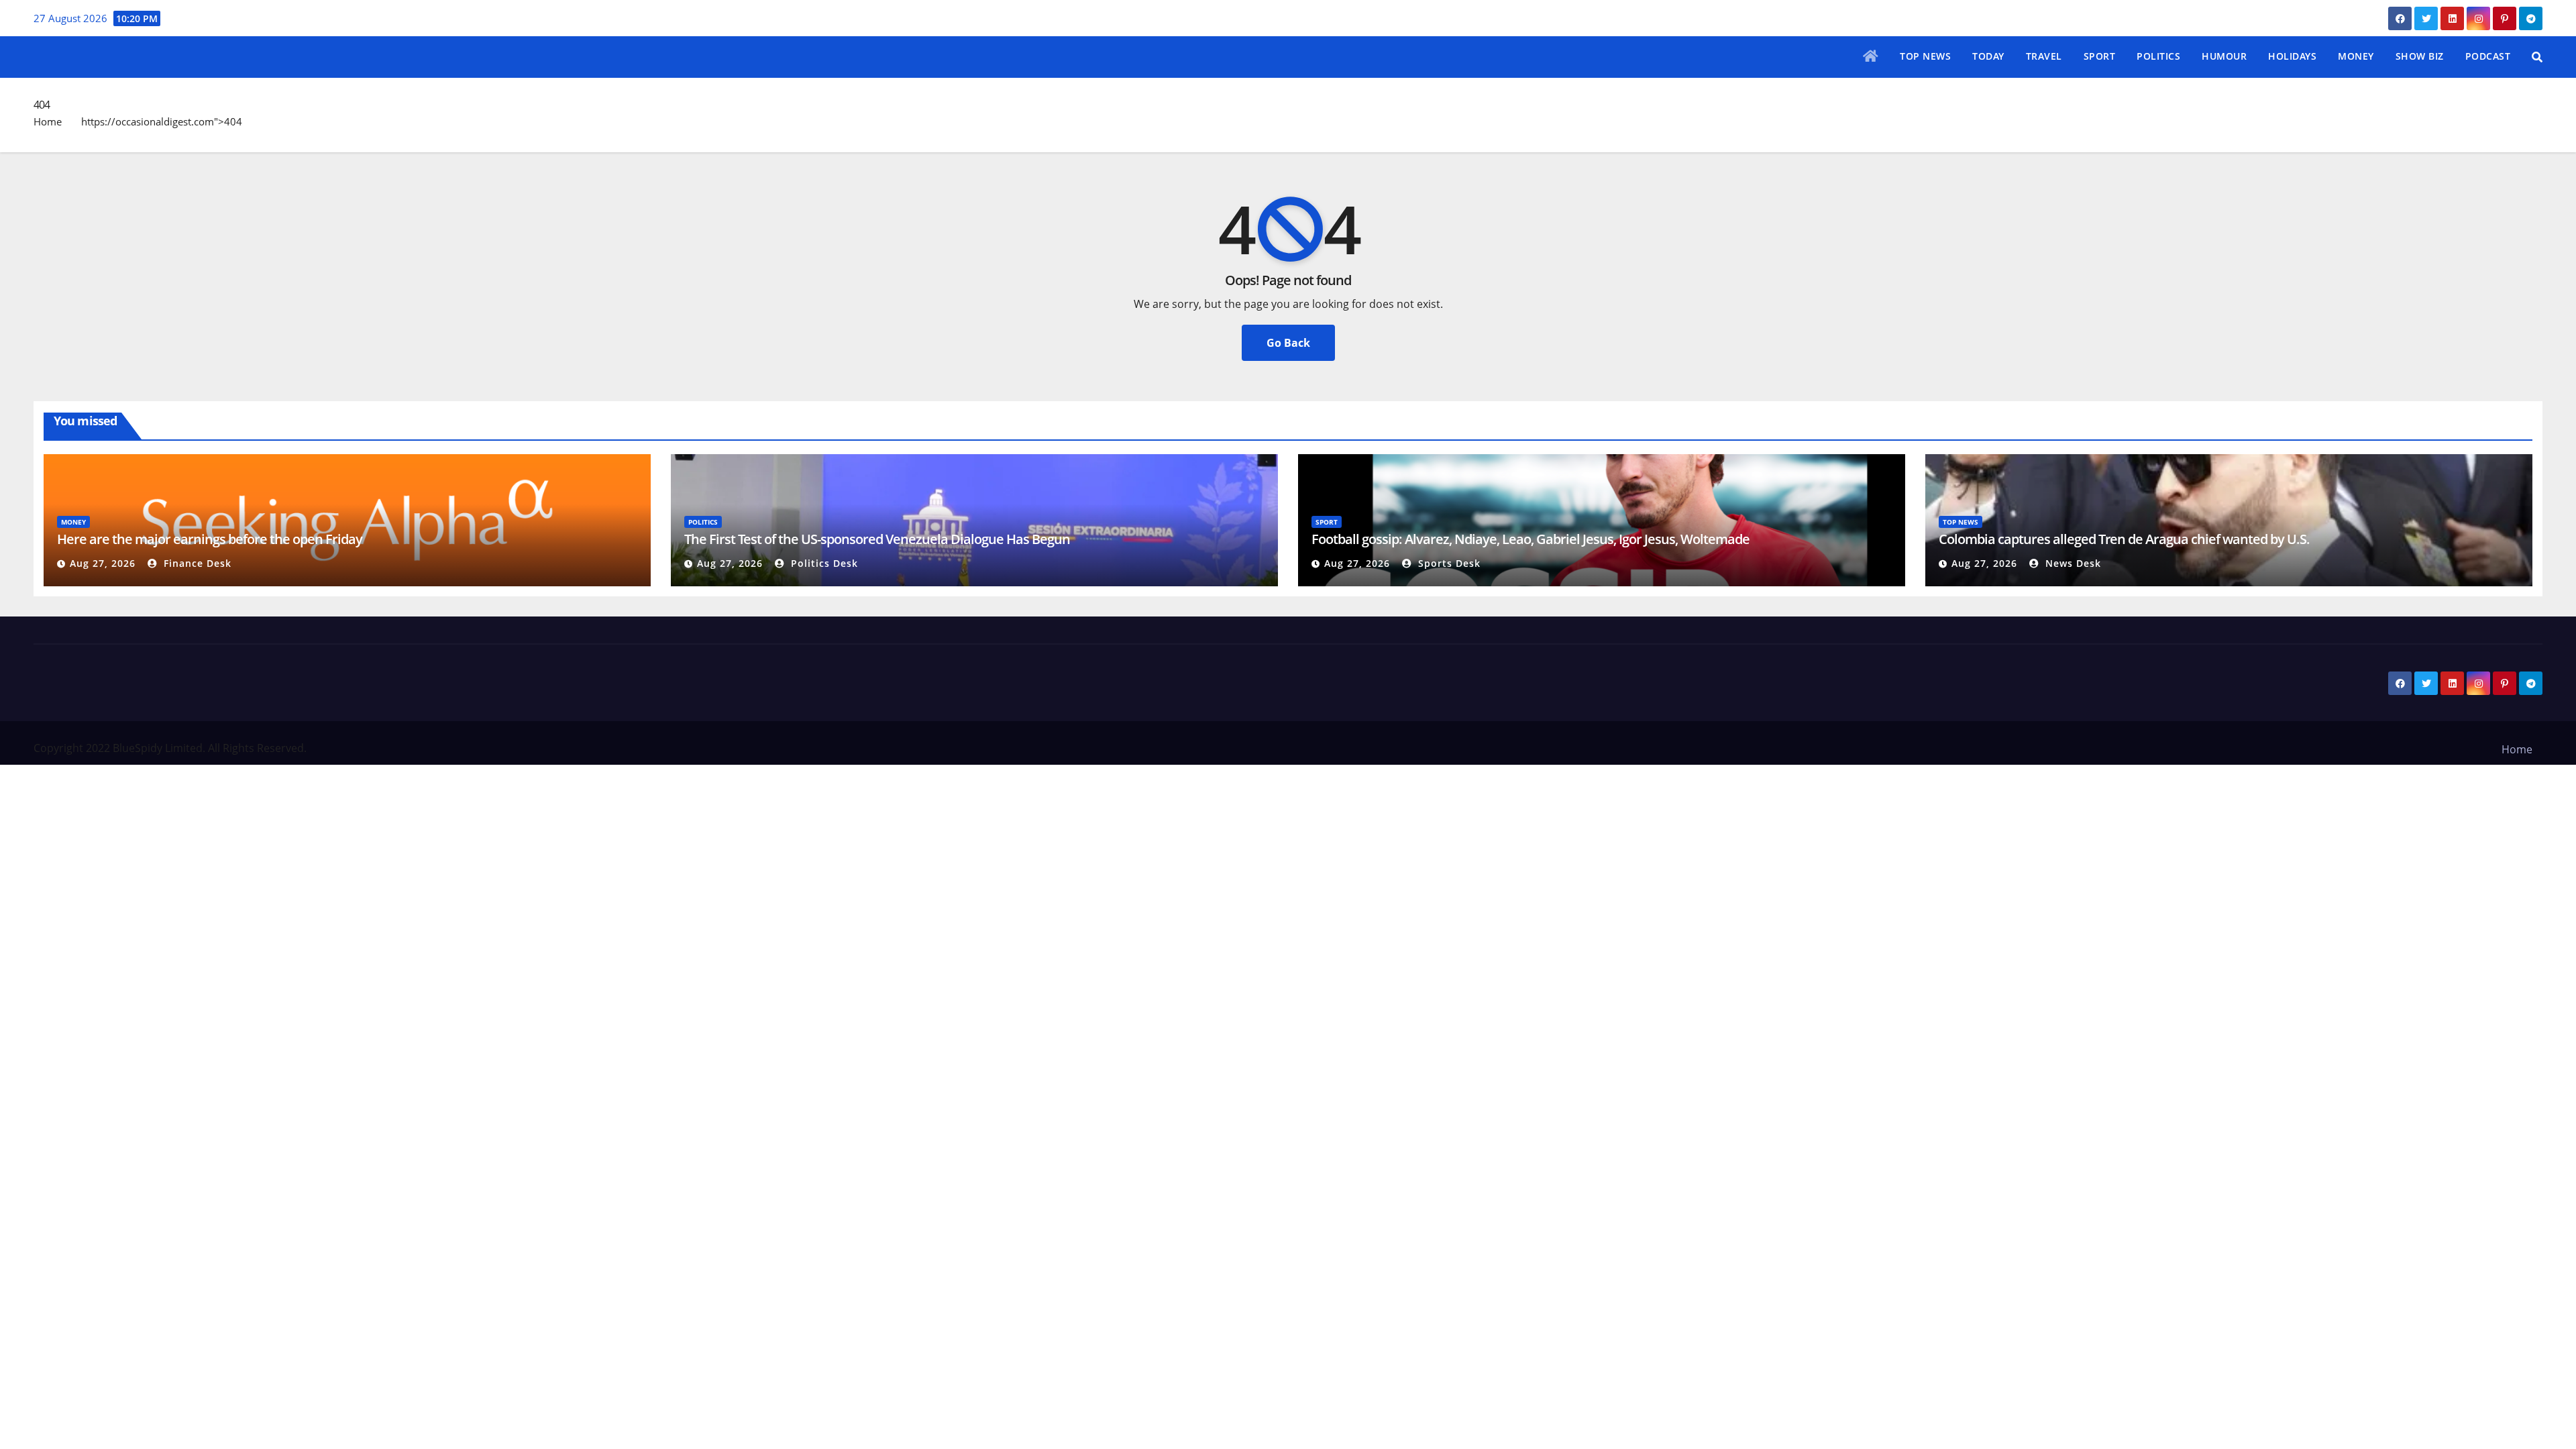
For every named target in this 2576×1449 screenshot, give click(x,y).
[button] (2537, 57)
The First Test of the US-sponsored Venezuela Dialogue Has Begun (878, 539)
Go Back (1288, 343)
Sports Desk (1448, 563)
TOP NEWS (1925, 56)
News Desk (2072, 563)
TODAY (1988, 56)
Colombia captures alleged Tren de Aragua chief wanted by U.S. (2124, 539)
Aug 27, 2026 (103, 563)
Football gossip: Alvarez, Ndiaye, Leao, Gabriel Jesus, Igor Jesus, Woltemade (1531, 539)
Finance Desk (196, 563)
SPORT (2100, 56)
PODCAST (2488, 56)
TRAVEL (2044, 56)
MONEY (2356, 56)
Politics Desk (823, 563)
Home (48, 121)
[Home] (1871, 57)
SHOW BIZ (2420, 56)
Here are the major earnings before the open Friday (210, 539)
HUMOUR (2224, 56)
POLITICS (2158, 56)
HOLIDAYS (2292, 56)
